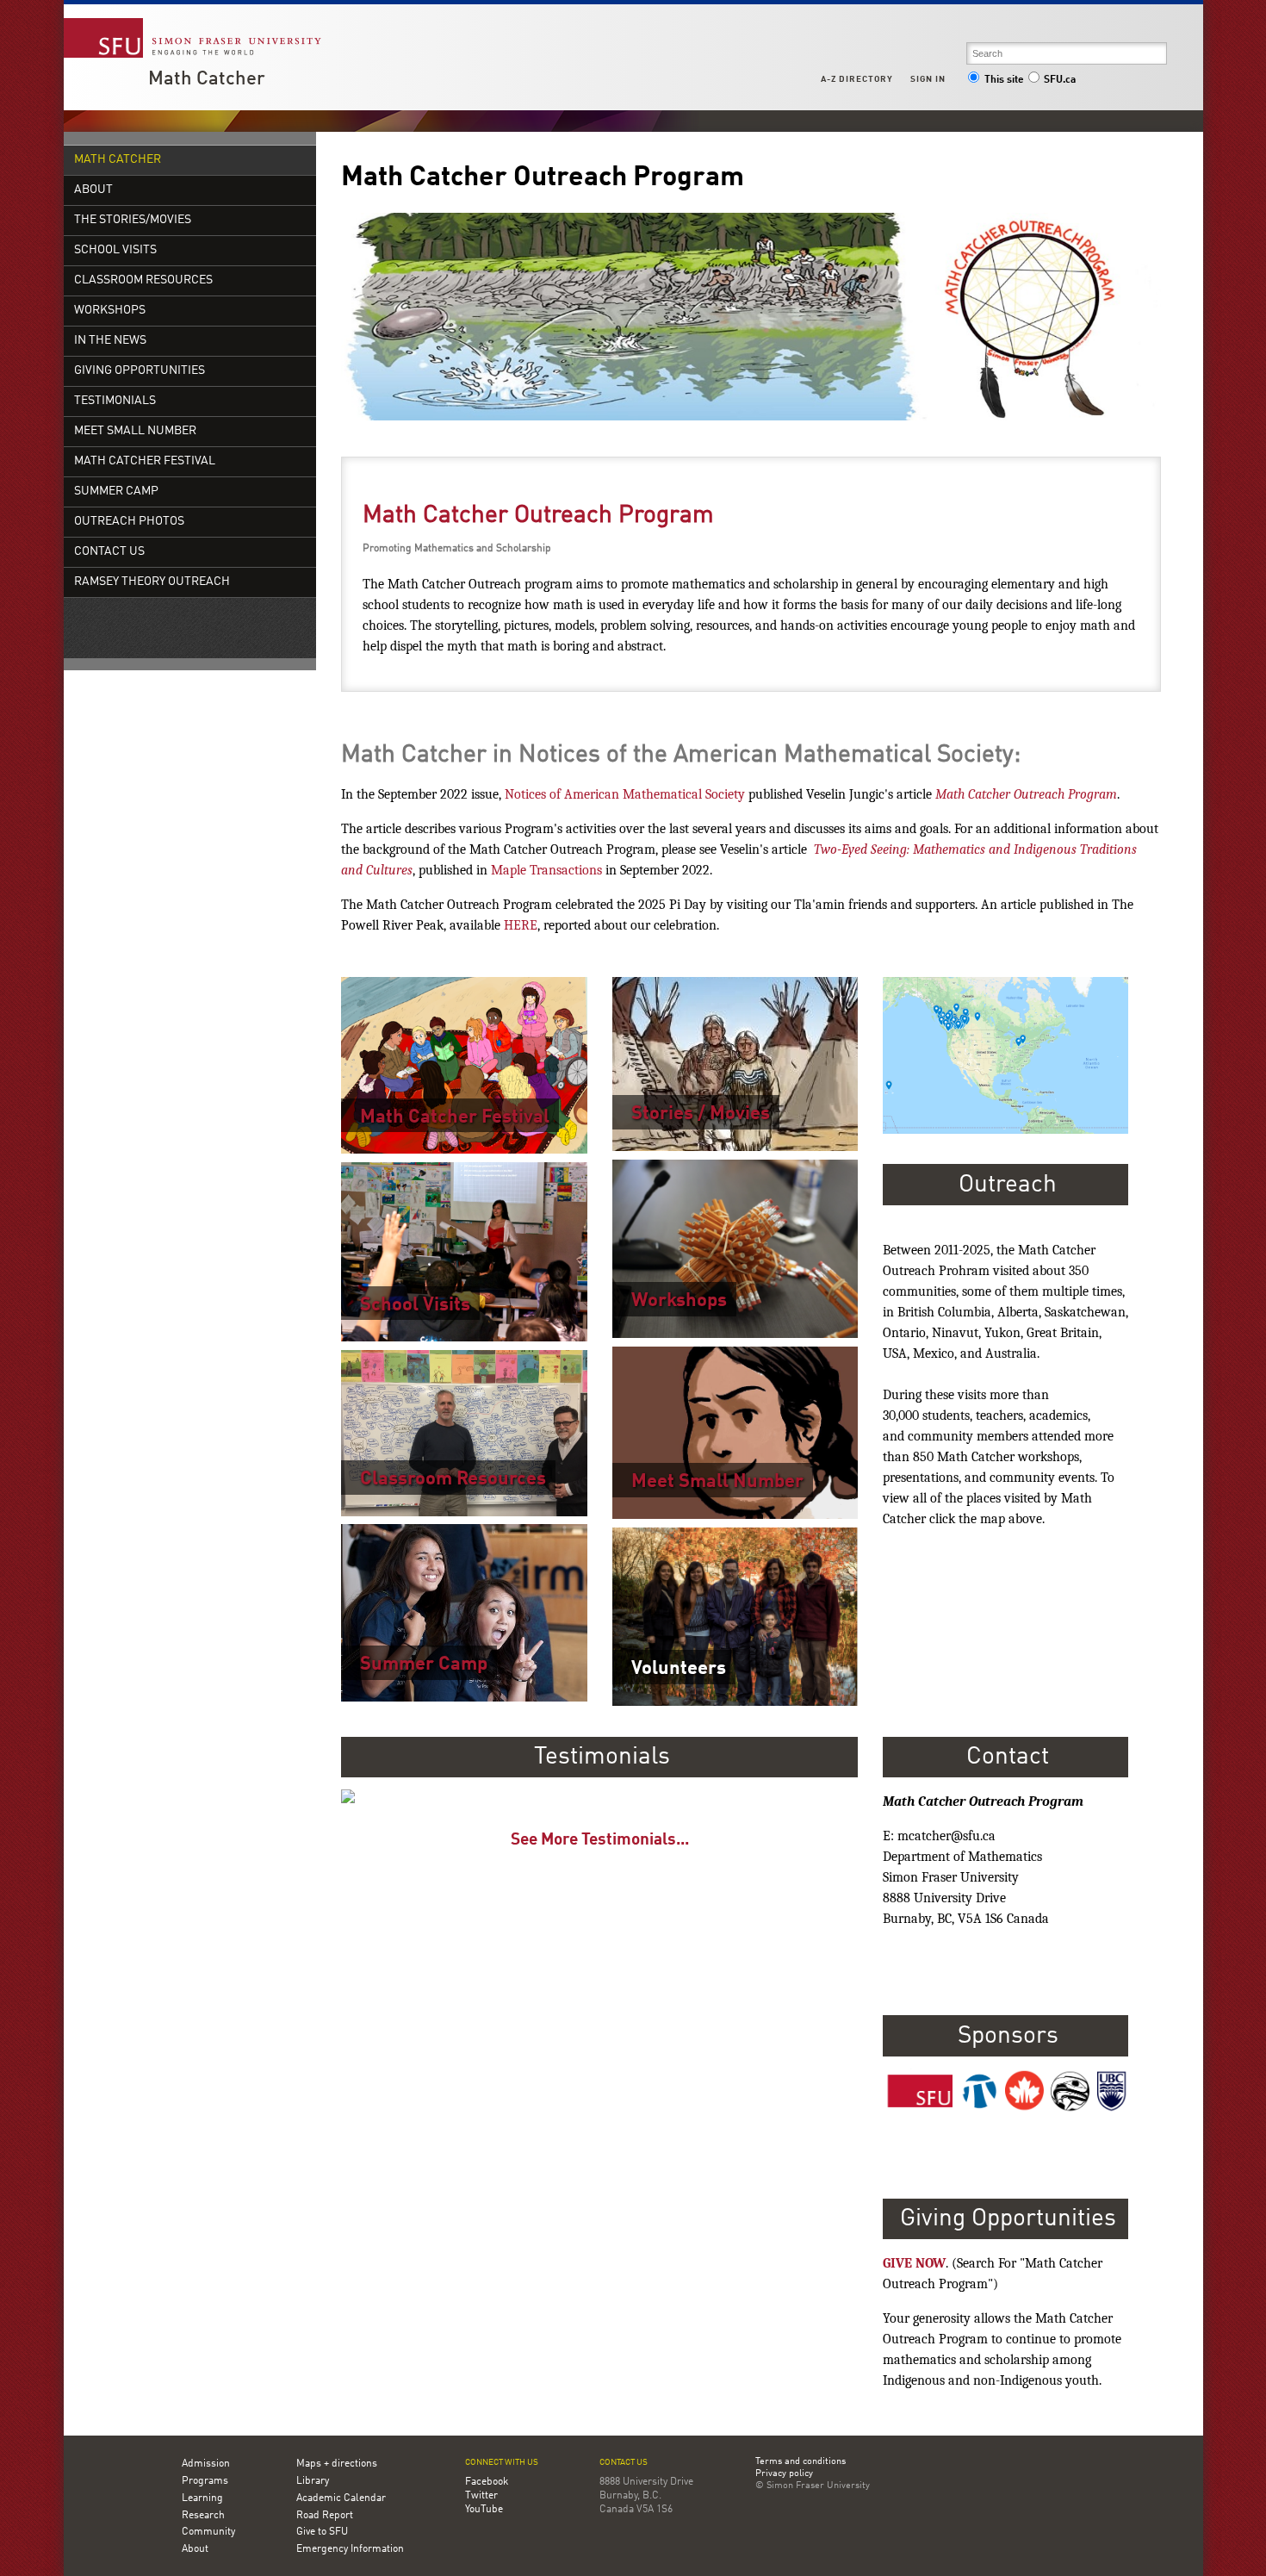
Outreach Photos (129, 522)
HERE (521, 925)
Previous (323, 1792)
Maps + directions (337, 2464)
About (93, 190)
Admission (206, 2464)
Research (203, 2516)
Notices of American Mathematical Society (625, 794)
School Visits (115, 250)
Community (208, 2532)
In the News (110, 341)
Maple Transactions (546, 870)
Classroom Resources (143, 280)
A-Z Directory (857, 79)
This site (1004, 80)
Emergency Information (350, 2549)
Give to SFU (322, 2532)
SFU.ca (1060, 80)
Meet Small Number (135, 431)
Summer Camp (116, 492)
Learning (202, 2498)
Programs (205, 2481)
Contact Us (109, 552)
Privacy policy (784, 2474)
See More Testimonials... (600, 1840)
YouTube (484, 2510)
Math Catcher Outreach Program (538, 516)
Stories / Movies (701, 1114)
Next (876, 1792)
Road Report (325, 2516)
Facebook (487, 2482)
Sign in (928, 79)
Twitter (481, 2496)
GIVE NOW (914, 2263)
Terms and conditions (801, 2462)
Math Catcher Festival (145, 461)
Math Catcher (207, 79)
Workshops (110, 311)
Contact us (624, 2463)
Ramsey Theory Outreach (152, 582)
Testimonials (115, 401)
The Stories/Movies (133, 220)
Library (313, 2481)
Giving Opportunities (140, 371)
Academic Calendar (341, 2498)
